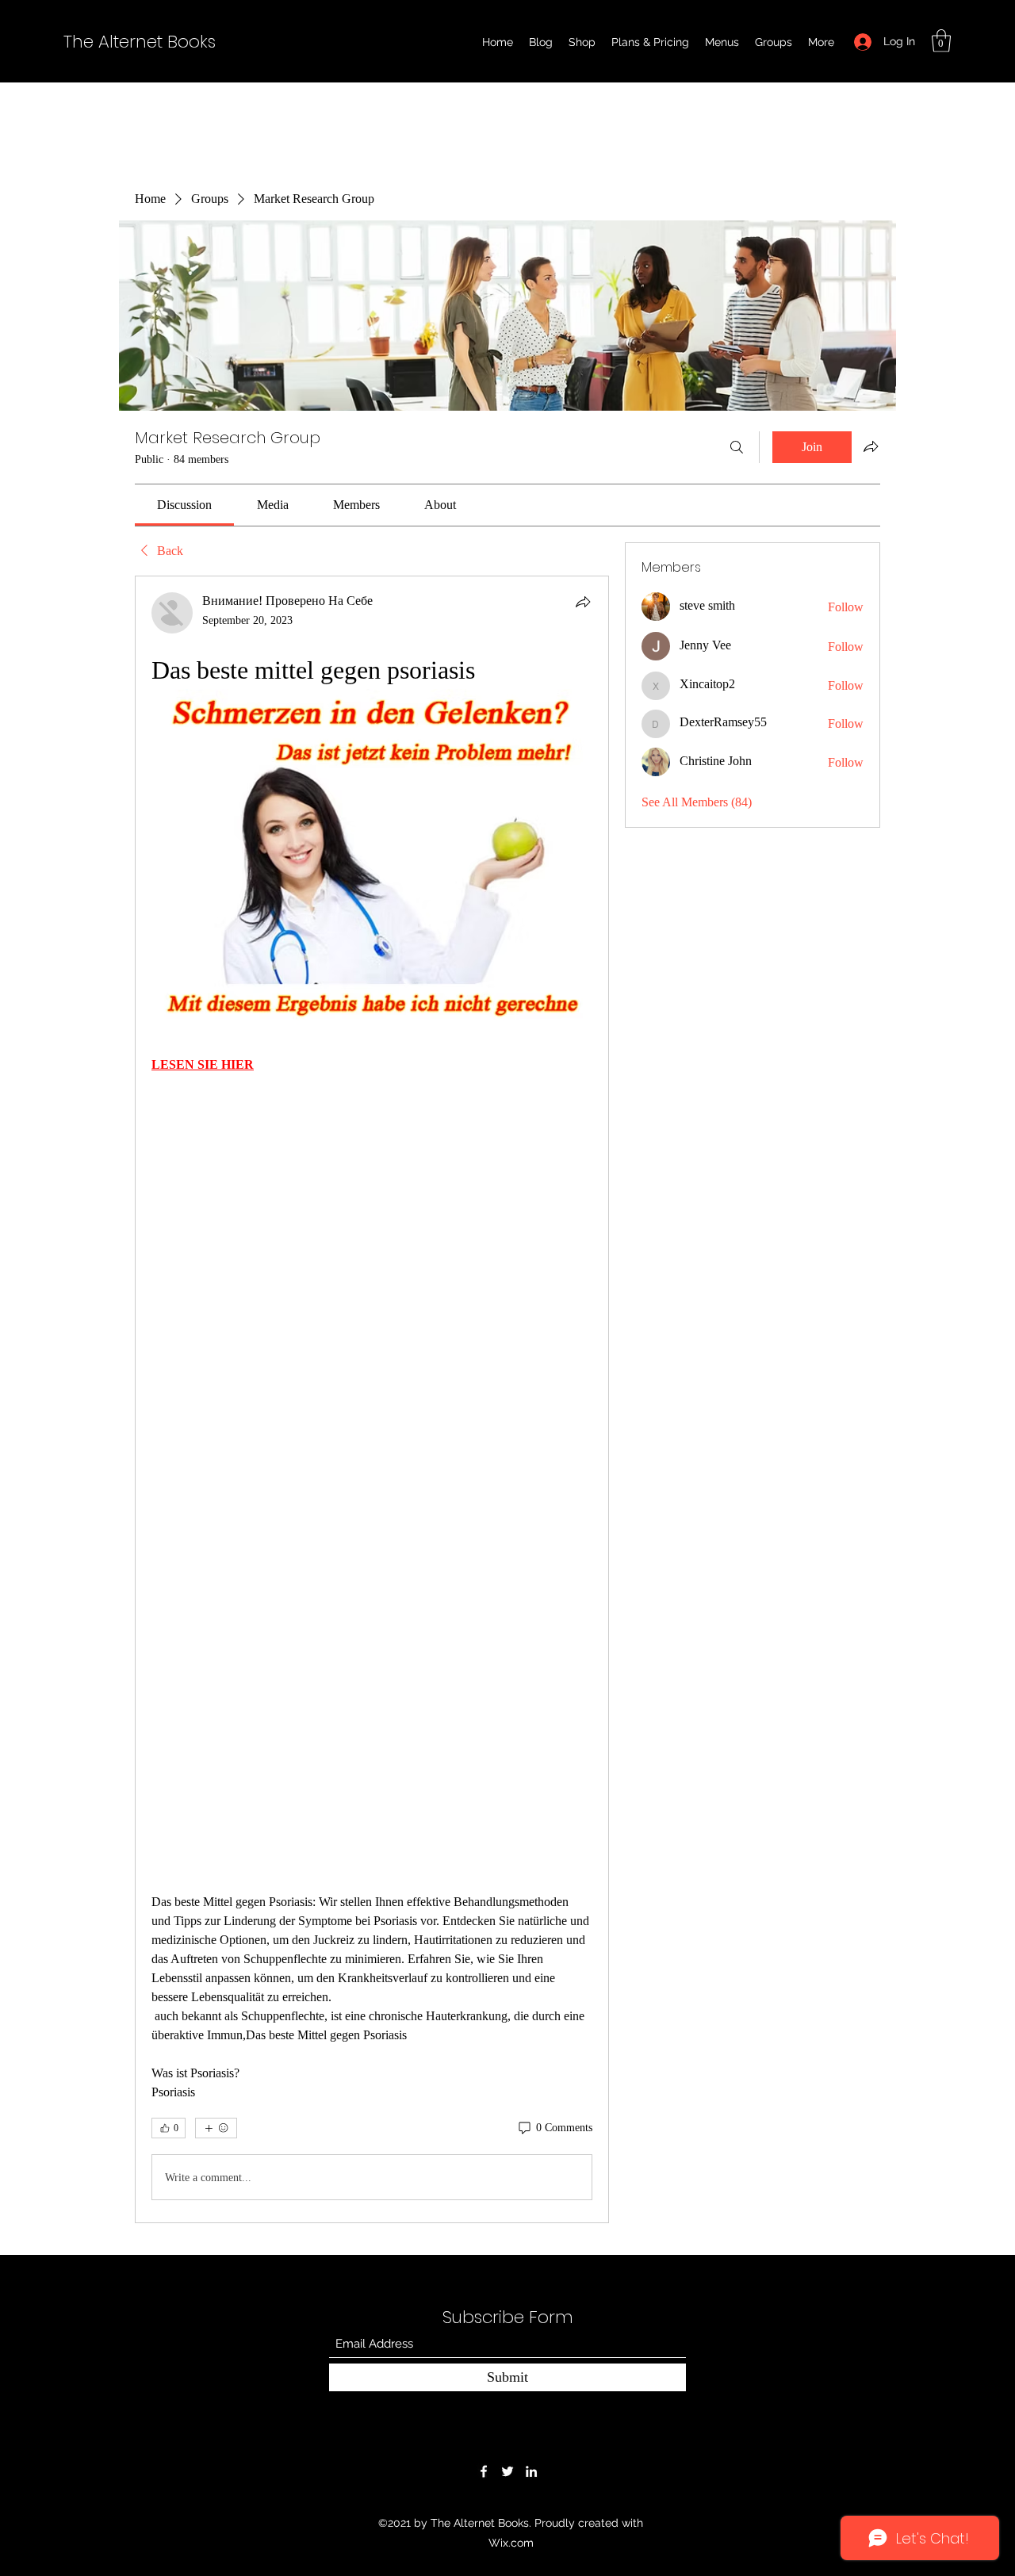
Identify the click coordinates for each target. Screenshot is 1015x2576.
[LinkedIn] (531, 2471)
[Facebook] (484, 2471)
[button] (941, 41)
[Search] (737, 447)
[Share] (583, 602)
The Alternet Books (140, 42)
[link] (184, 505)
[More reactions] (216, 2128)
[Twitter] (507, 2471)
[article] (372, 1399)
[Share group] (871, 446)
